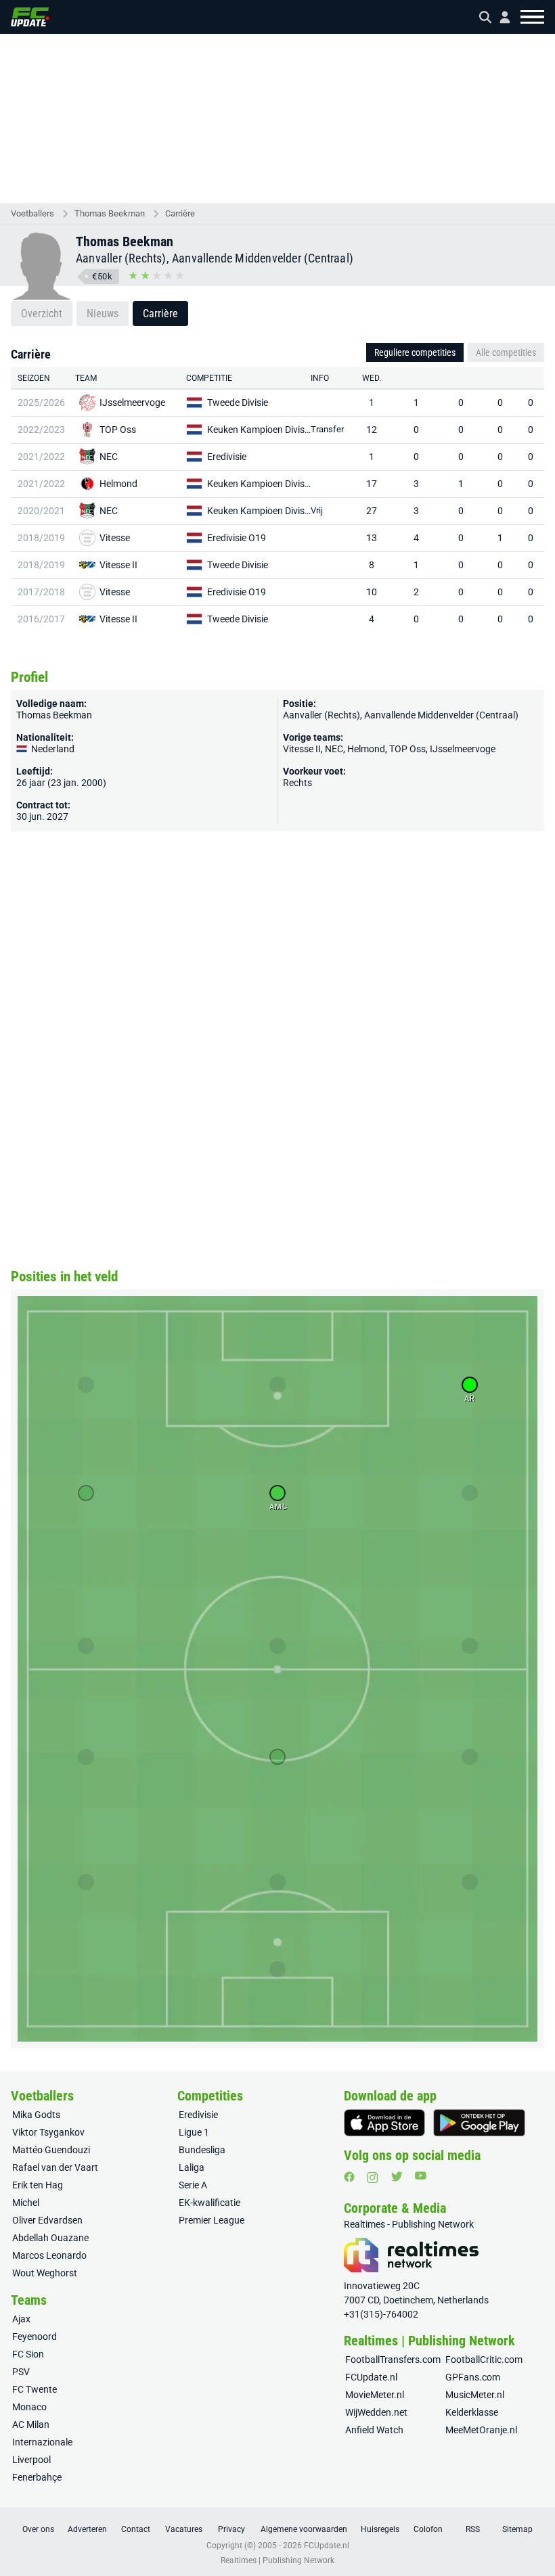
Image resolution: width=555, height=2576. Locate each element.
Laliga (192, 2167)
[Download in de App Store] (384, 2123)
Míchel (26, 2203)
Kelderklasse (472, 2412)
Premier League (212, 2220)
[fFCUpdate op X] (397, 2177)
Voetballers (32, 213)
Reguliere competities (415, 352)
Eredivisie (227, 457)
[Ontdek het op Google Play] (479, 2123)
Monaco (29, 2407)
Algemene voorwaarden (304, 2529)
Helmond (118, 484)
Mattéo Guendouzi (51, 2150)
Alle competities (506, 352)
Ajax (21, 2319)
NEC (109, 457)
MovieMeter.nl (375, 2395)
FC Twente (35, 2389)
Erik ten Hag (38, 2185)
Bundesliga (202, 2150)
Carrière (180, 213)
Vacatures (184, 2529)
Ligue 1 (194, 2132)
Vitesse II (118, 565)
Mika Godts (36, 2115)
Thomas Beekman (110, 213)
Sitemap (517, 2529)
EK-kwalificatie (209, 2203)
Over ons (38, 2529)
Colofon (428, 2529)
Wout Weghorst (45, 2273)
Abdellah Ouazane (50, 2238)
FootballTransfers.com (393, 2360)
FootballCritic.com (484, 2360)
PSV (21, 2372)
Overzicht (42, 314)
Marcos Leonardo (49, 2255)
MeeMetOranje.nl (481, 2430)
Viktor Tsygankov (48, 2132)
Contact (136, 2529)
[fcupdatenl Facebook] (349, 2177)
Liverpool (31, 2460)
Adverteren (87, 2529)
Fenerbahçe (37, 2477)
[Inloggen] (500, 17)
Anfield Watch (374, 2430)
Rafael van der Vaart (55, 2167)
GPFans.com (473, 2377)
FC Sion (28, 2354)
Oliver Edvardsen (47, 2220)
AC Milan (31, 2424)
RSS (473, 2529)
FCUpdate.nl (371, 2377)
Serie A (193, 2185)
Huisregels (380, 2529)
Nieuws (103, 314)
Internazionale (42, 2442)
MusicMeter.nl (475, 2395)
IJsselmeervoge (132, 402)
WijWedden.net (376, 2412)
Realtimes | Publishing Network (277, 2560)
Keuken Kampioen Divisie (259, 430)
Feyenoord (35, 2337)
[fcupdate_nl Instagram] (373, 2178)
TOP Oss (118, 430)
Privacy (231, 2529)
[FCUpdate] (30, 17)
